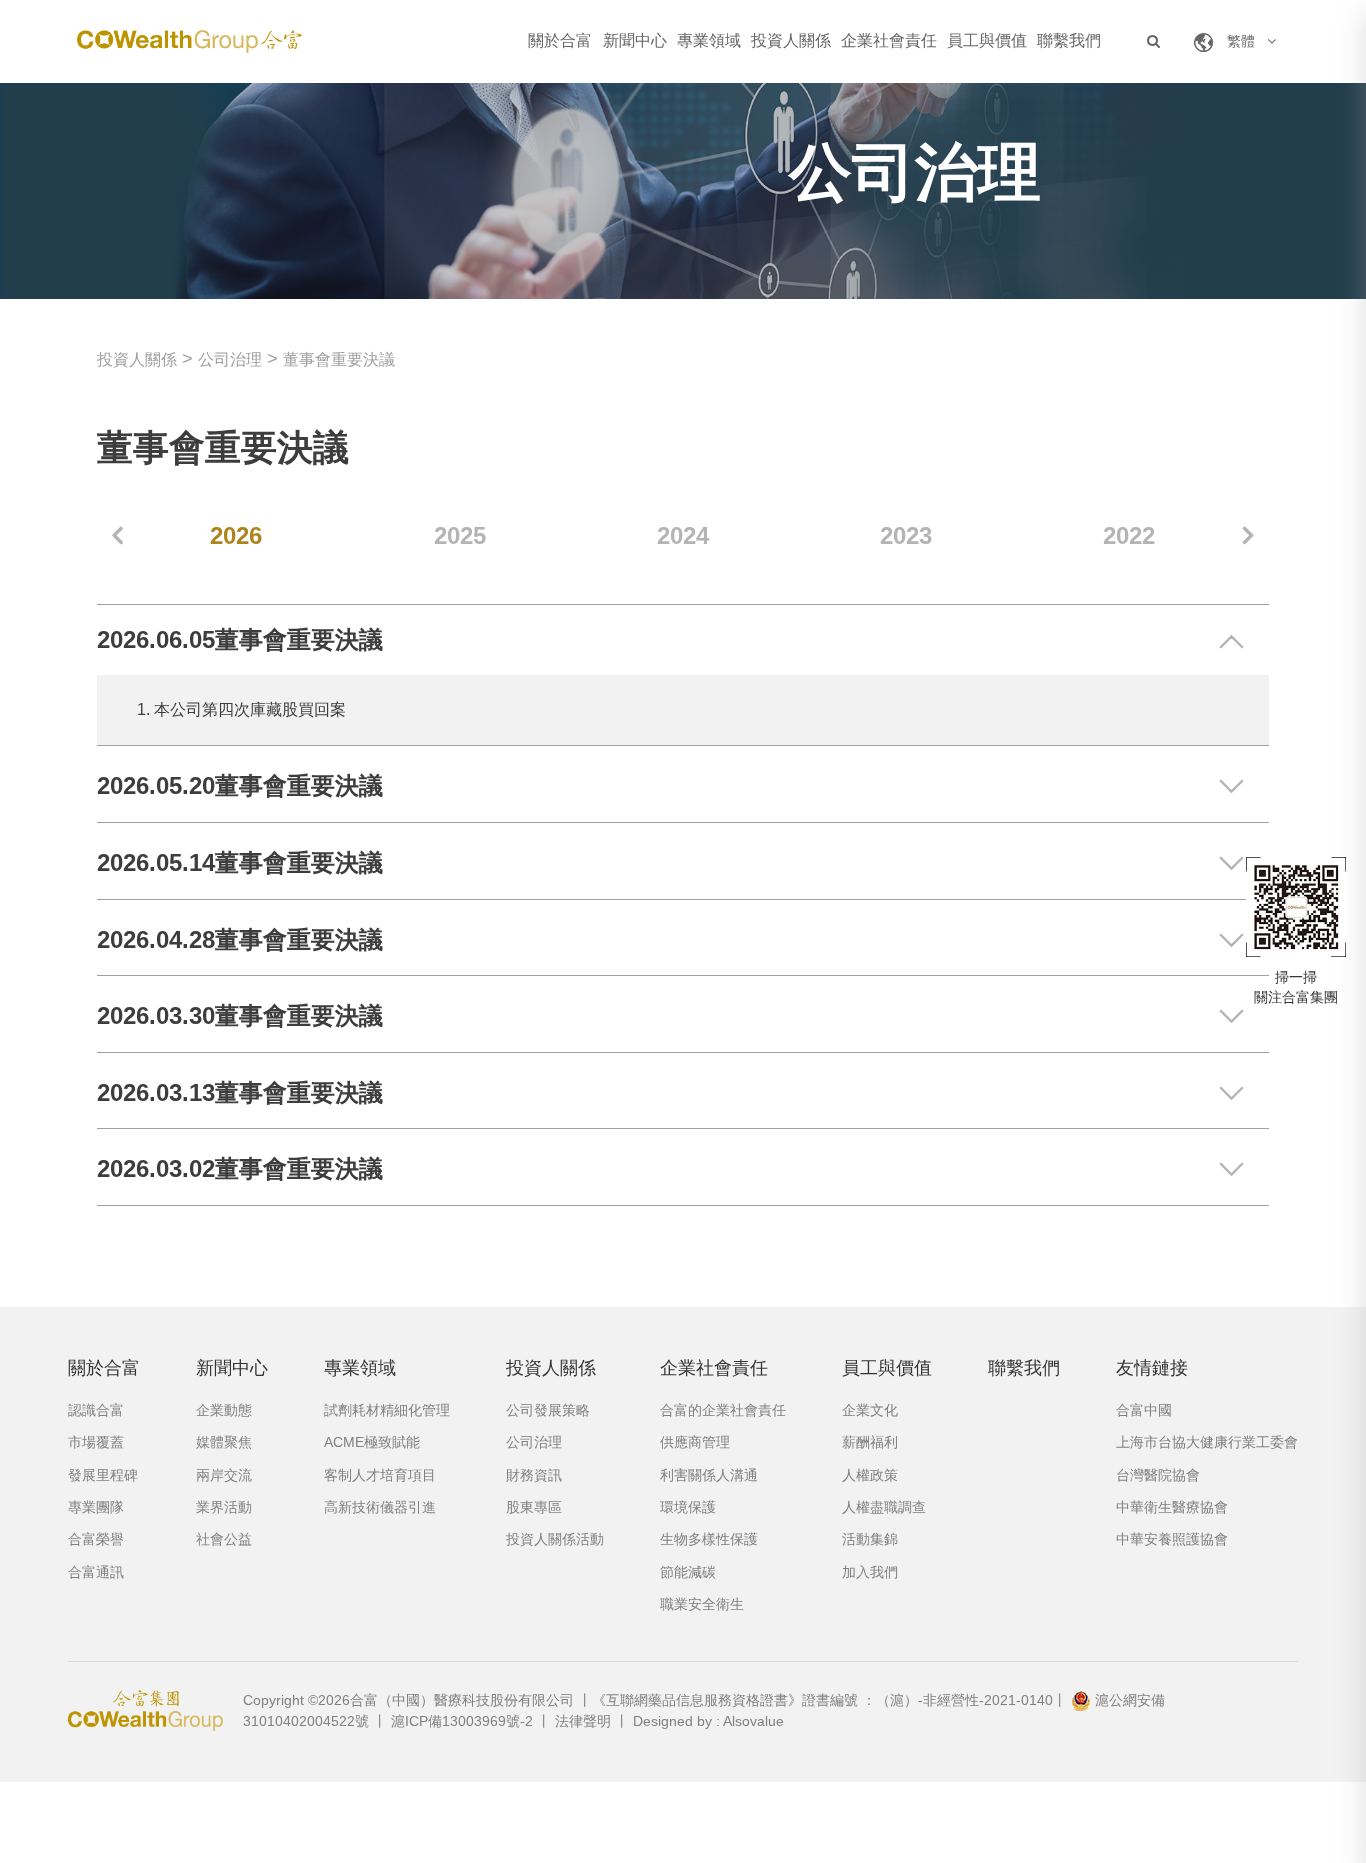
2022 (1129, 535)
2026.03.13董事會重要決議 (240, 1092)
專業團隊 (96, 1507)
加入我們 (870, 1572)
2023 (906, 535)
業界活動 (224, 1507)
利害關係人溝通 (709, 1475)
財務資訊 (534, 1475)
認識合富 (96, 1410)
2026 (236, 535)
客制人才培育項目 (380, 1475)
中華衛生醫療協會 (1172, 1507)
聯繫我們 (1069, 40)
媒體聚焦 (224, 1442)
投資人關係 (791, 40)
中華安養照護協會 (1172, 1539)
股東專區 (534, 1507)
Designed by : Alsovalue (708, 1721)
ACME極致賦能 (372, 1442)
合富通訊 (96, 1572)
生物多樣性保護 (709, 1539)
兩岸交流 (224, 1475)
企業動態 (224, 1410)
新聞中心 (635, 40)
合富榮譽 (96, 1539)
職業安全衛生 (702, 1604)
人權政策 (870, 1475)
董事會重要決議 (339, 359)
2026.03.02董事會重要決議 (240, 1168)
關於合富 (560, 40)
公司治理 (230, 359)
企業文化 (870, 1410)
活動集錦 (870, 1539)
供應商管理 (695, 1442)
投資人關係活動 (555, 1539)
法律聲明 (583, 1721)
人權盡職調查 (884, 1507)
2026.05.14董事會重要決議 (240, 862)
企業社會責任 (889, 40)
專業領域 (709, 40)
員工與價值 (987, 40)
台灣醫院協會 (1158, 1475)
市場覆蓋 (96, 1442)
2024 (683, 535)
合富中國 (1144, 1410)
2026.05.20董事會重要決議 (240, 785)
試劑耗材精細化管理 (387, 1410)
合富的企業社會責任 (723, 1410)
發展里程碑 (103, 1475)
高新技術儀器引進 (380, 1507)
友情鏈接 (1152, 1368)
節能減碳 (688, 1572)
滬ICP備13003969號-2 (462, 1721)
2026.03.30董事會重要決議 (240, 1015)
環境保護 (688, 1507)
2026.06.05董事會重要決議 (240, 639)
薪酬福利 (870, 1442)
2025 (460, 535)
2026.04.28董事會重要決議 (240, 939)
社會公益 (224, 1539)
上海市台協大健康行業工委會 (1207, 1442)
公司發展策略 (548, 1410)
